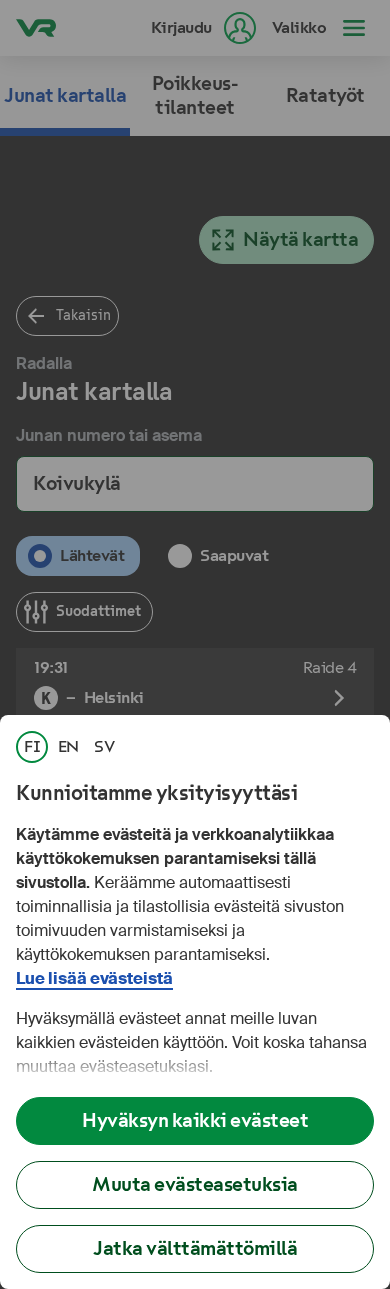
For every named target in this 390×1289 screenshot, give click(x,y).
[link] (32, 747)
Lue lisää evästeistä (94, 978)
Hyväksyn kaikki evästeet (195, 1120)
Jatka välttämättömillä (195, 1248)
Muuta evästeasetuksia (195, 1184)
